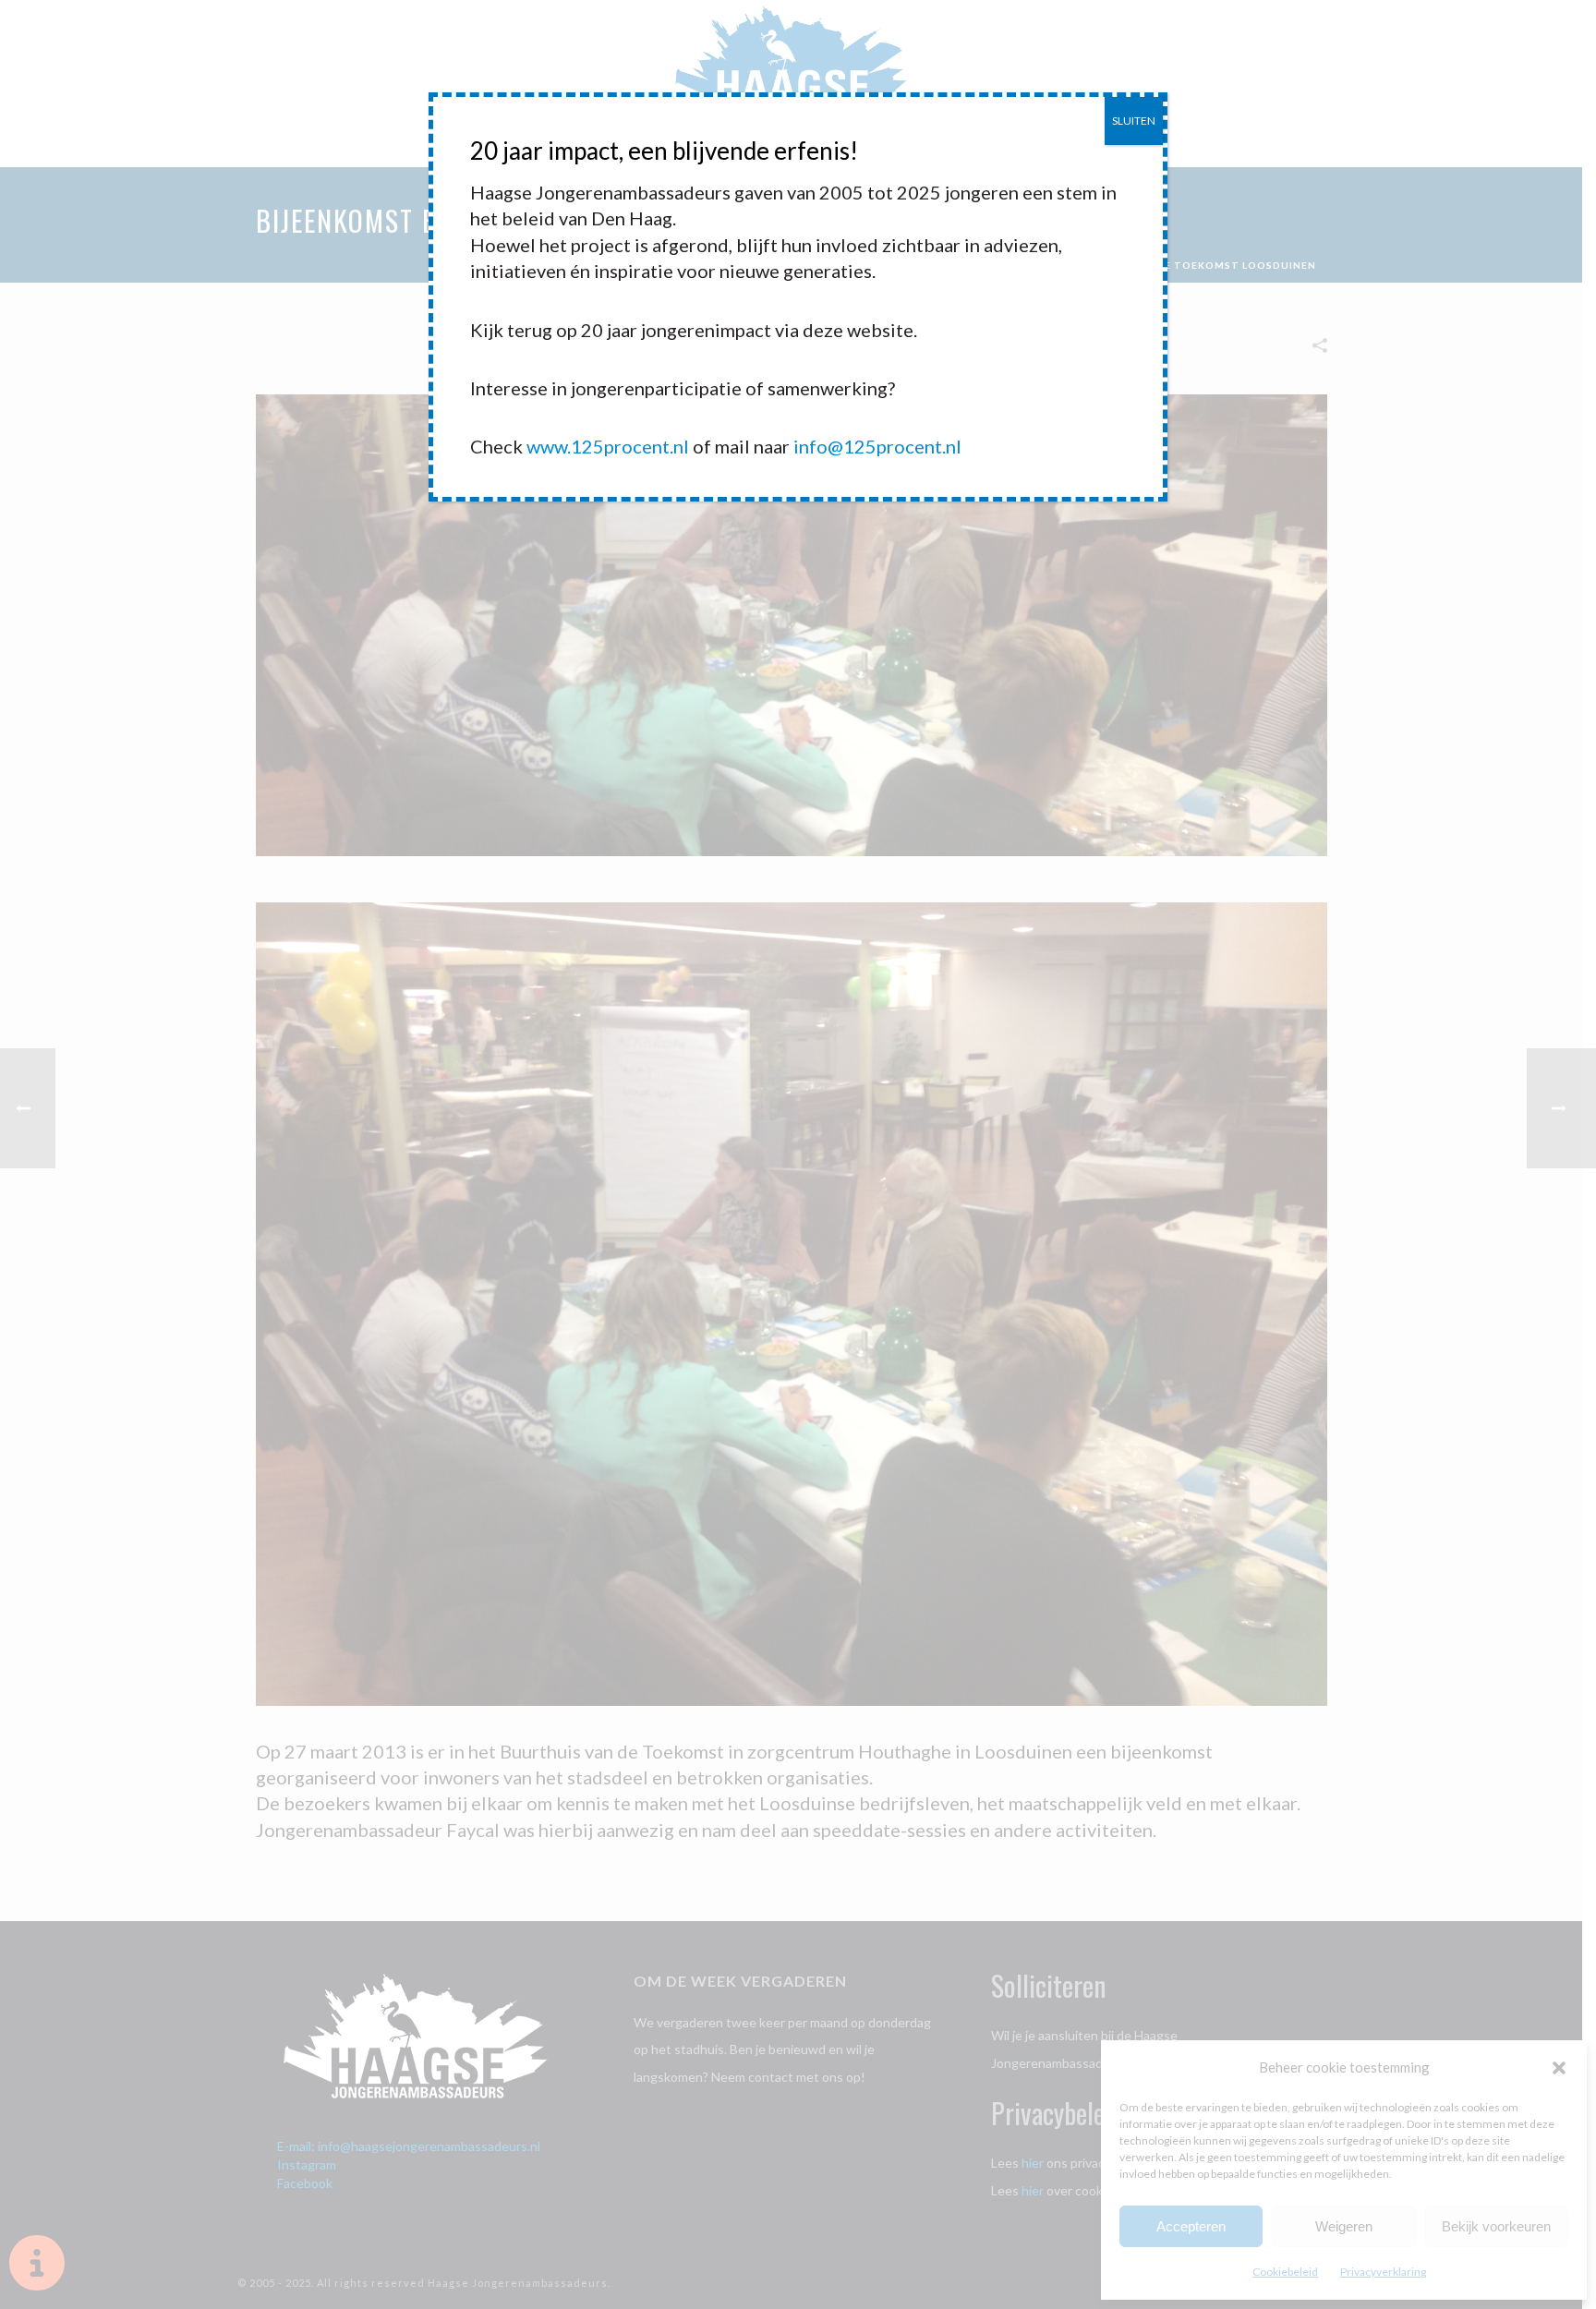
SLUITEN (1134, 121)
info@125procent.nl (877, 446)
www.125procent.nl (608, 446)
